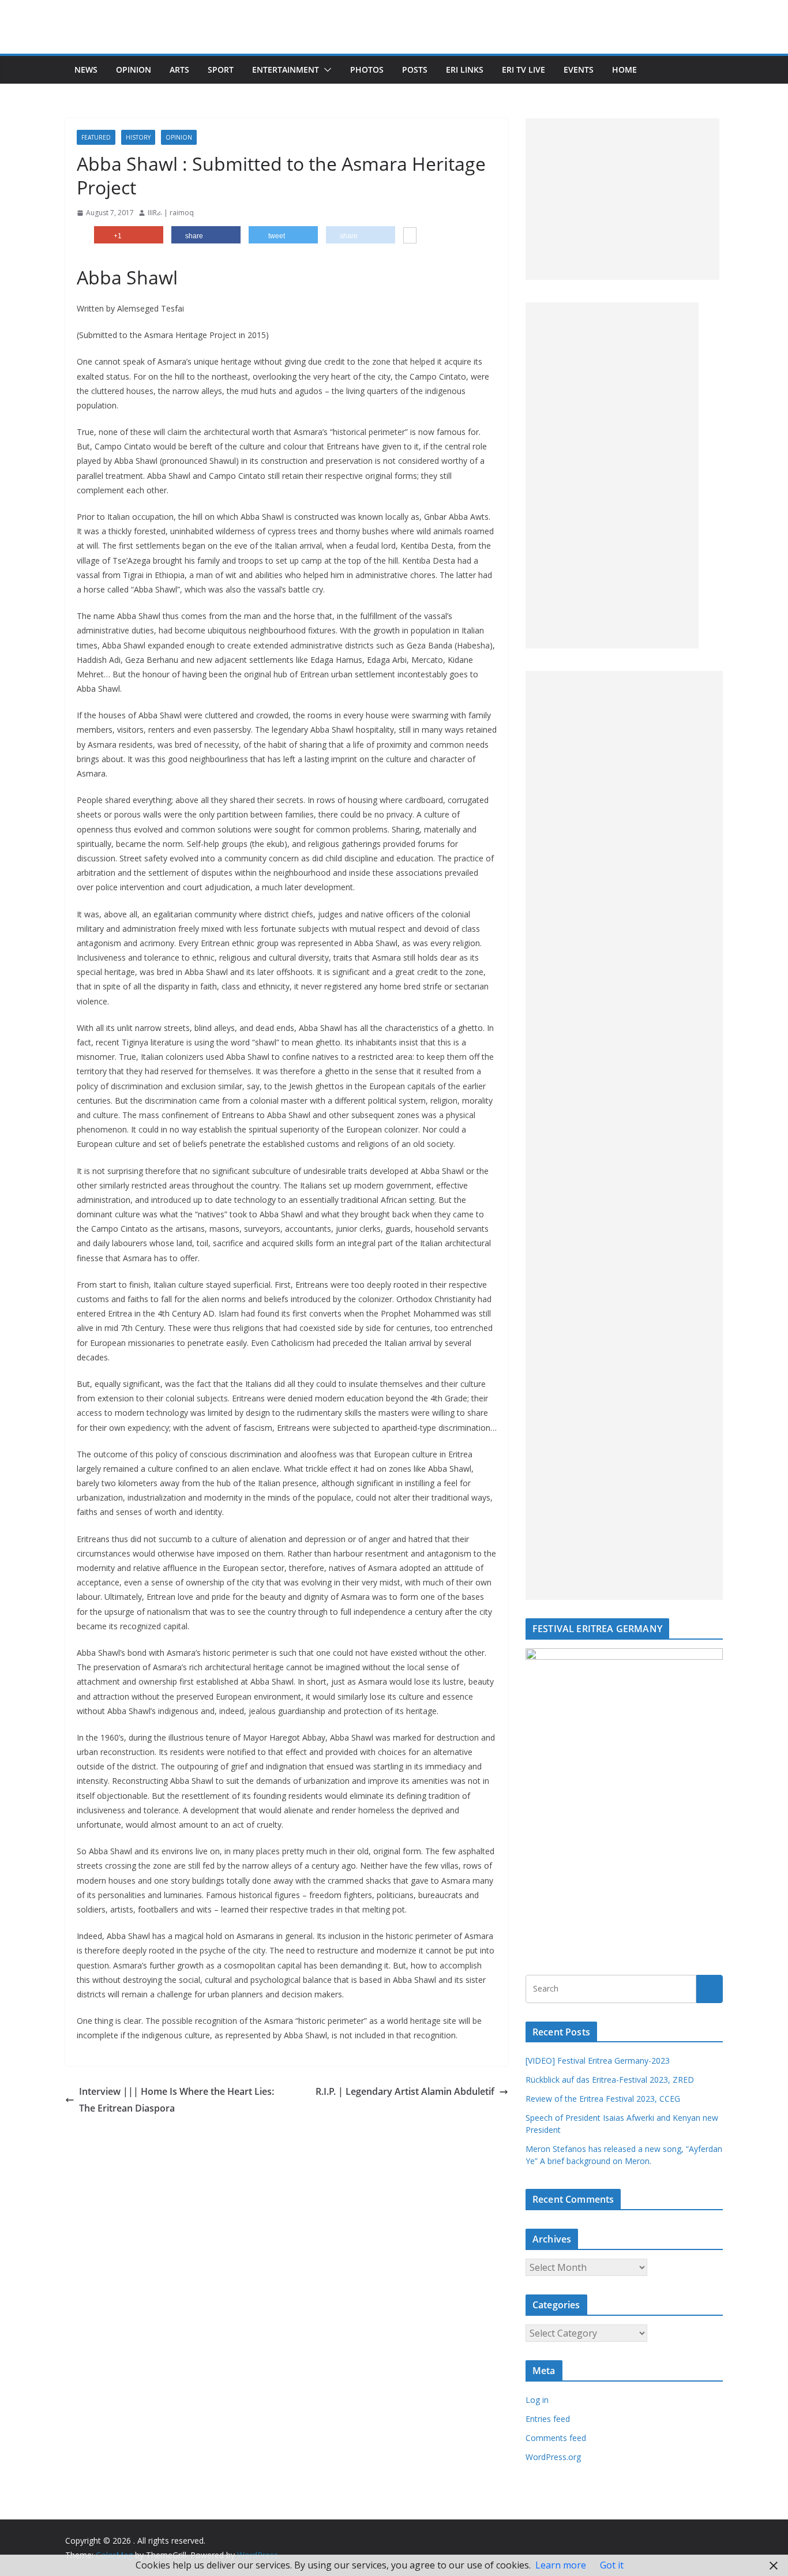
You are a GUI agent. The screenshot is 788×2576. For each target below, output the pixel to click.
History (138, 137)
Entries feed (548, 2419)
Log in (537, 2400)
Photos (367, 70)
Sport (221, 70)
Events (579, 70)
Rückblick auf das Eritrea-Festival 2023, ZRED (610, 2080)
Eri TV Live (524, 70)
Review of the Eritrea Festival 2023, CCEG (603, 2099)
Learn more (561, 2565)
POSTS (415, 70)
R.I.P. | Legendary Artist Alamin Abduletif (405, 2091)
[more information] (410, 237)
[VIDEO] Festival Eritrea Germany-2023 (598, 2061)
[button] (325, 70)
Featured (96, 137)
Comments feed (556, 2438)
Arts (179, 70)
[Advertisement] (622, 199)
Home (624, 70)
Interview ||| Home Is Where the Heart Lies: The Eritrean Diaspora (177, 2100)
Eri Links (465, 70)
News (86, 70)
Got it (612, 2565)
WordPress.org (553, 2457)
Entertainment (286, 70)
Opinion (134, 70)
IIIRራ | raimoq (171, 213)
